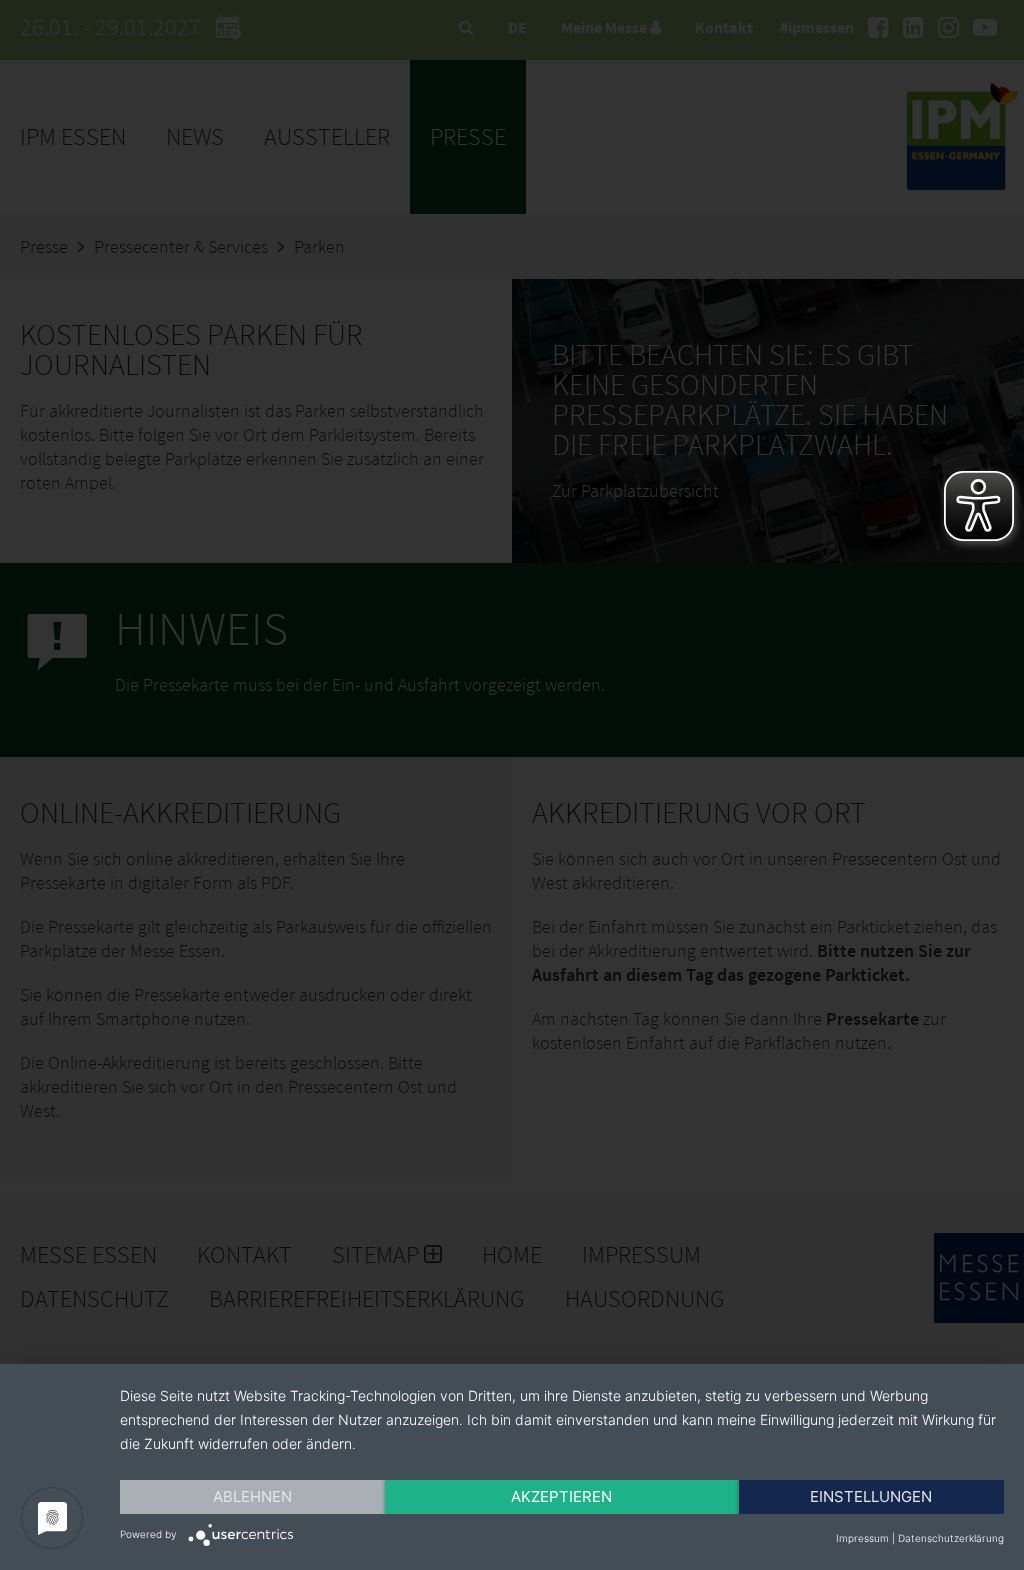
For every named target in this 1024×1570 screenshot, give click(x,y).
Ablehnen (252, 1496)
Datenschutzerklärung (951, 1538)
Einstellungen (871, 1496)
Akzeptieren (561, 1496)
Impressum (862, 1538)
